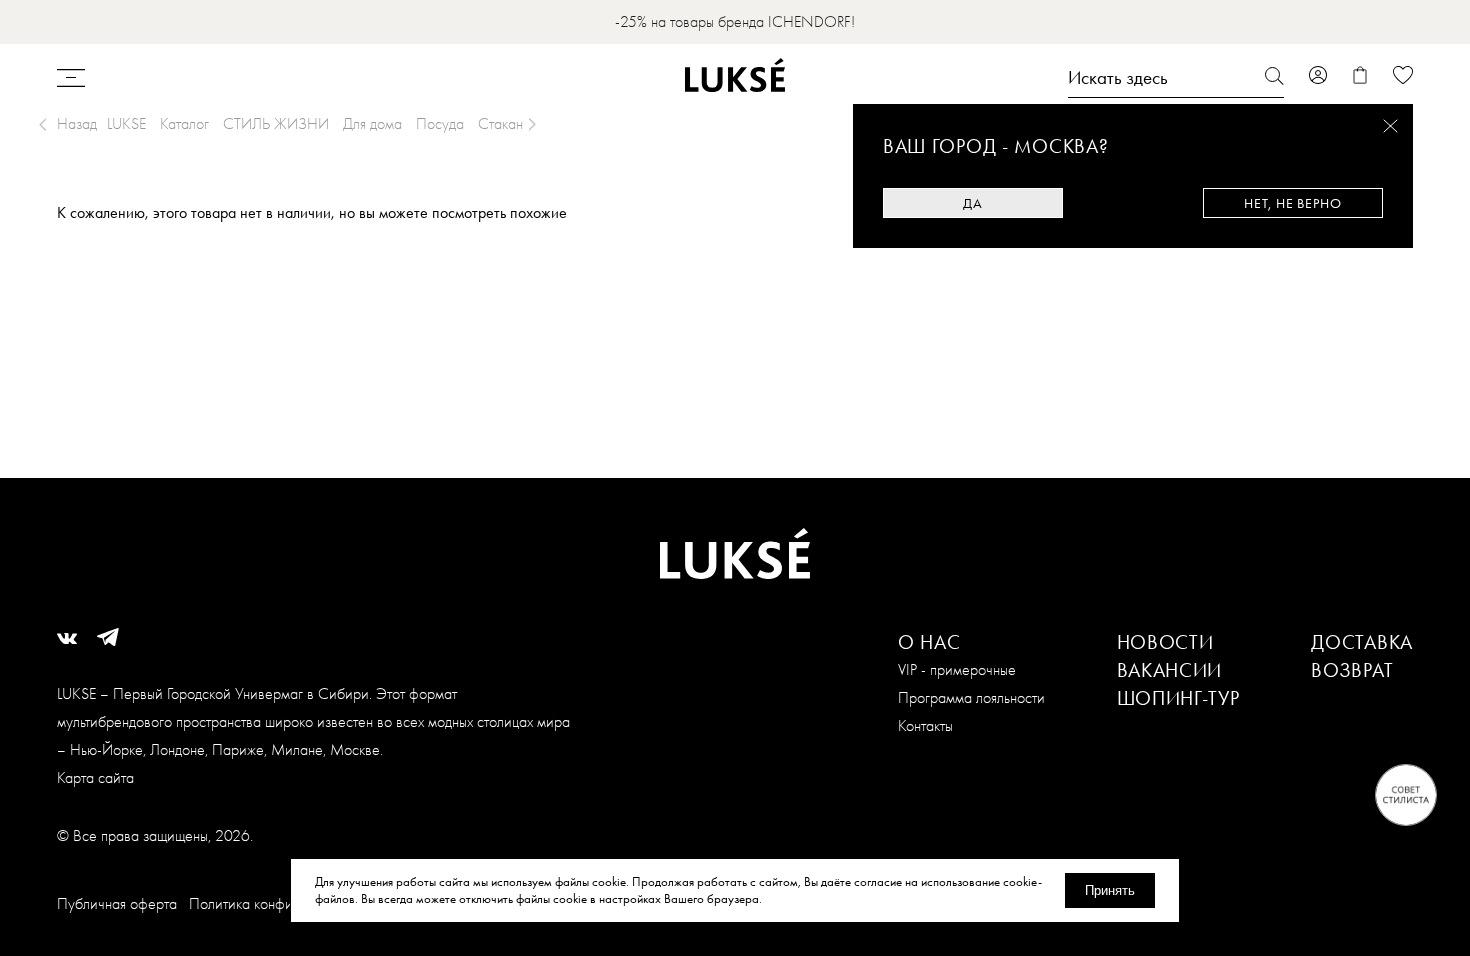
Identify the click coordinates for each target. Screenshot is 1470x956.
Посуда (440, 123)
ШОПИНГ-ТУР (1178, 698)
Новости (1165, 642)
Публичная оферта (117, 903)
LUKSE (126, 123)
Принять (1110, 890)
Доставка (1362, 642)
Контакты (925, 725)
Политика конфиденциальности (287, 903)
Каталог (184, 123)
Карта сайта (95, 777)
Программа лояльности (971, 697)
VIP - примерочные (957, 669)
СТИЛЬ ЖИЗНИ (276, 123)
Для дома (372, 123)
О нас (929, 642)
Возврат (1352, 670)
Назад (77, 123)
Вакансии (1170, 670)
